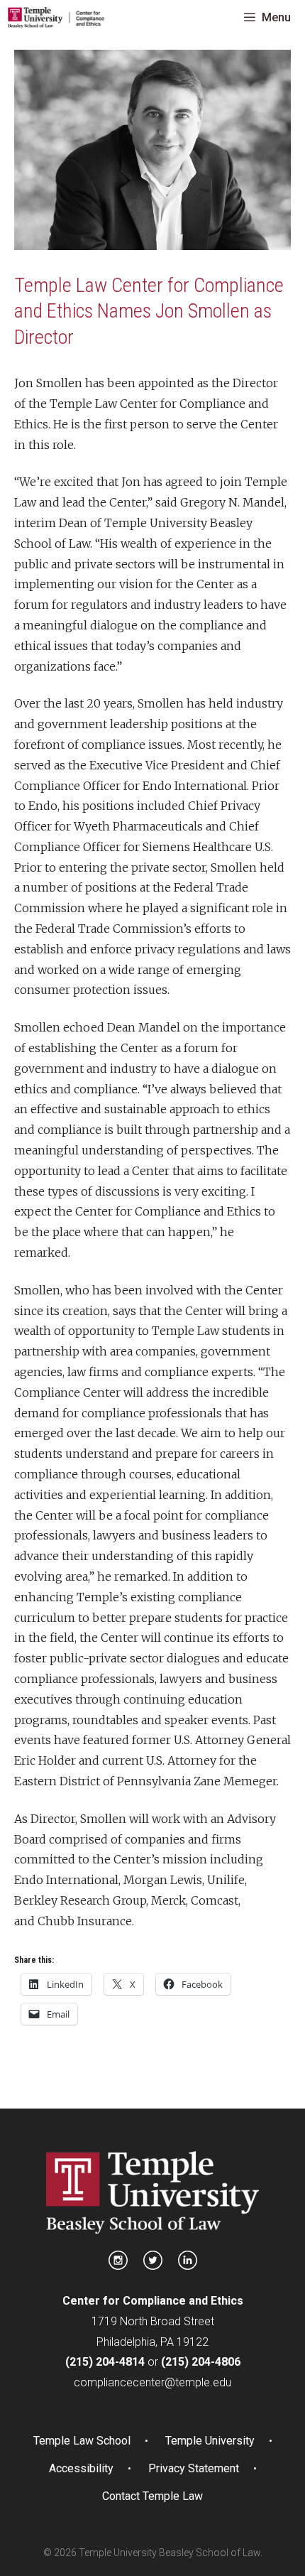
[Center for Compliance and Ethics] (56, 18)
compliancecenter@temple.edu (152, 2382)
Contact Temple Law (152, 2496)
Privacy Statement (194, 2468)
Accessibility (81, 2468)
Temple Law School (82, 2441)
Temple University (210, 2441)
